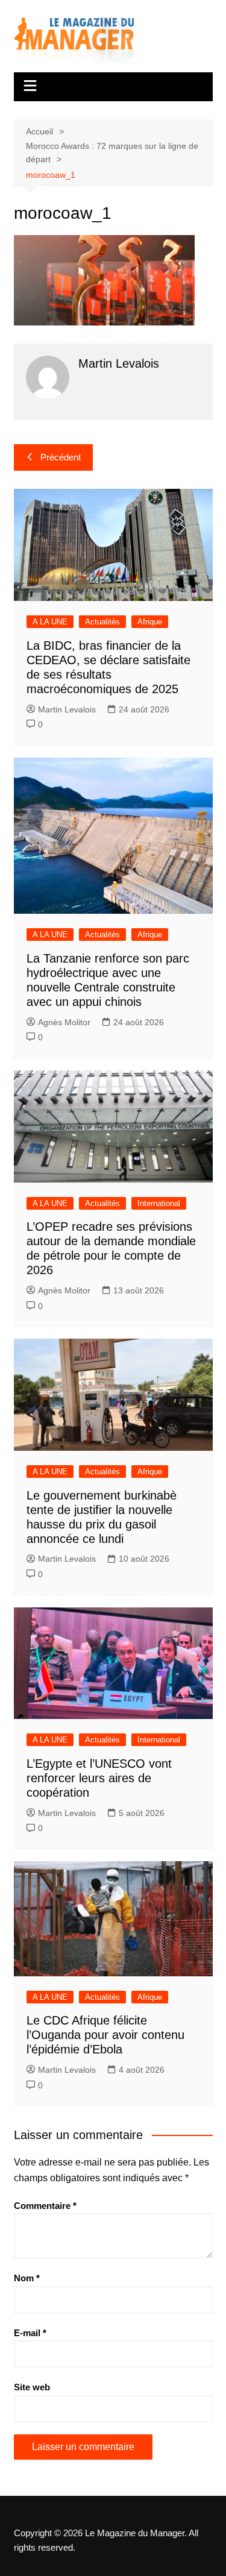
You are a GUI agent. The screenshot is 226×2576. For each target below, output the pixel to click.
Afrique (150, 622)
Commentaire (45, 2206)
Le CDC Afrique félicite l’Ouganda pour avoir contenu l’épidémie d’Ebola (105, 2035)
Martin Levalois (67, 709)
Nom (27, 2278)
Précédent (61, 457)
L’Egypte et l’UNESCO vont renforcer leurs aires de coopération (99, 1778)
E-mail (30, 2333)
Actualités (102, 622)
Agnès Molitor (64, 1022)
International (159, 1203)
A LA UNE (50, 622)
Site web (32, 2387)
